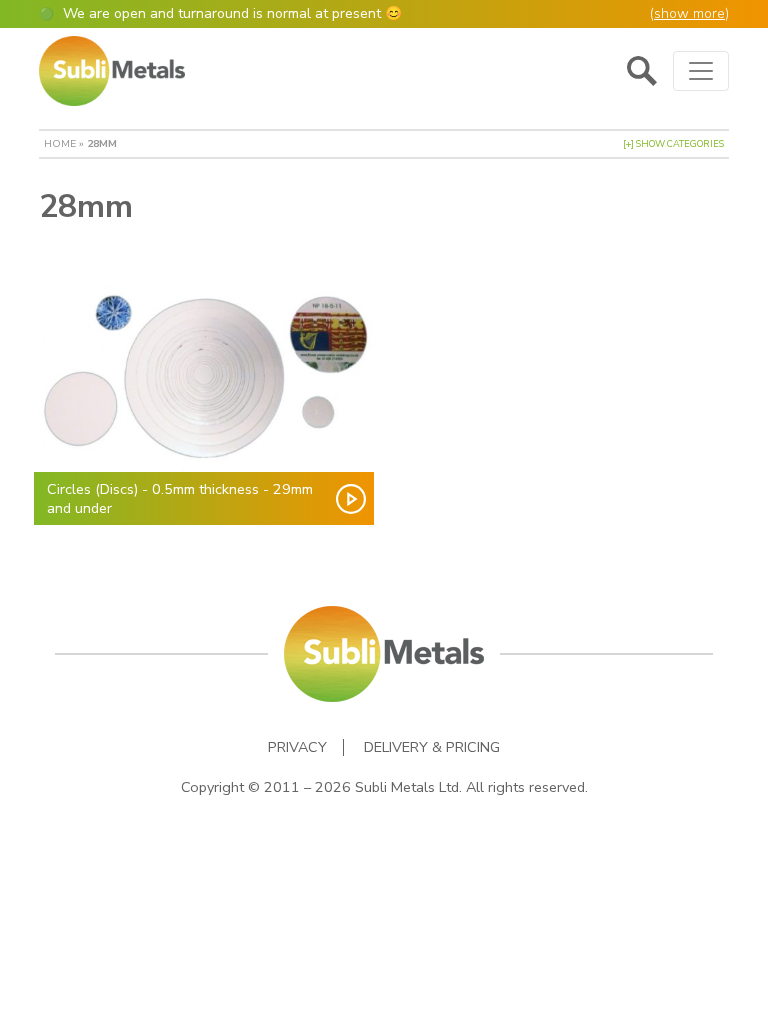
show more (689, 13)
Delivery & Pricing (432, 747)
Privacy (297, 747)
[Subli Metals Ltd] (112, 71)
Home (60, 143)
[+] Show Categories (673, 144)
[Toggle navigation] (701, 71)
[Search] (642, 71)
